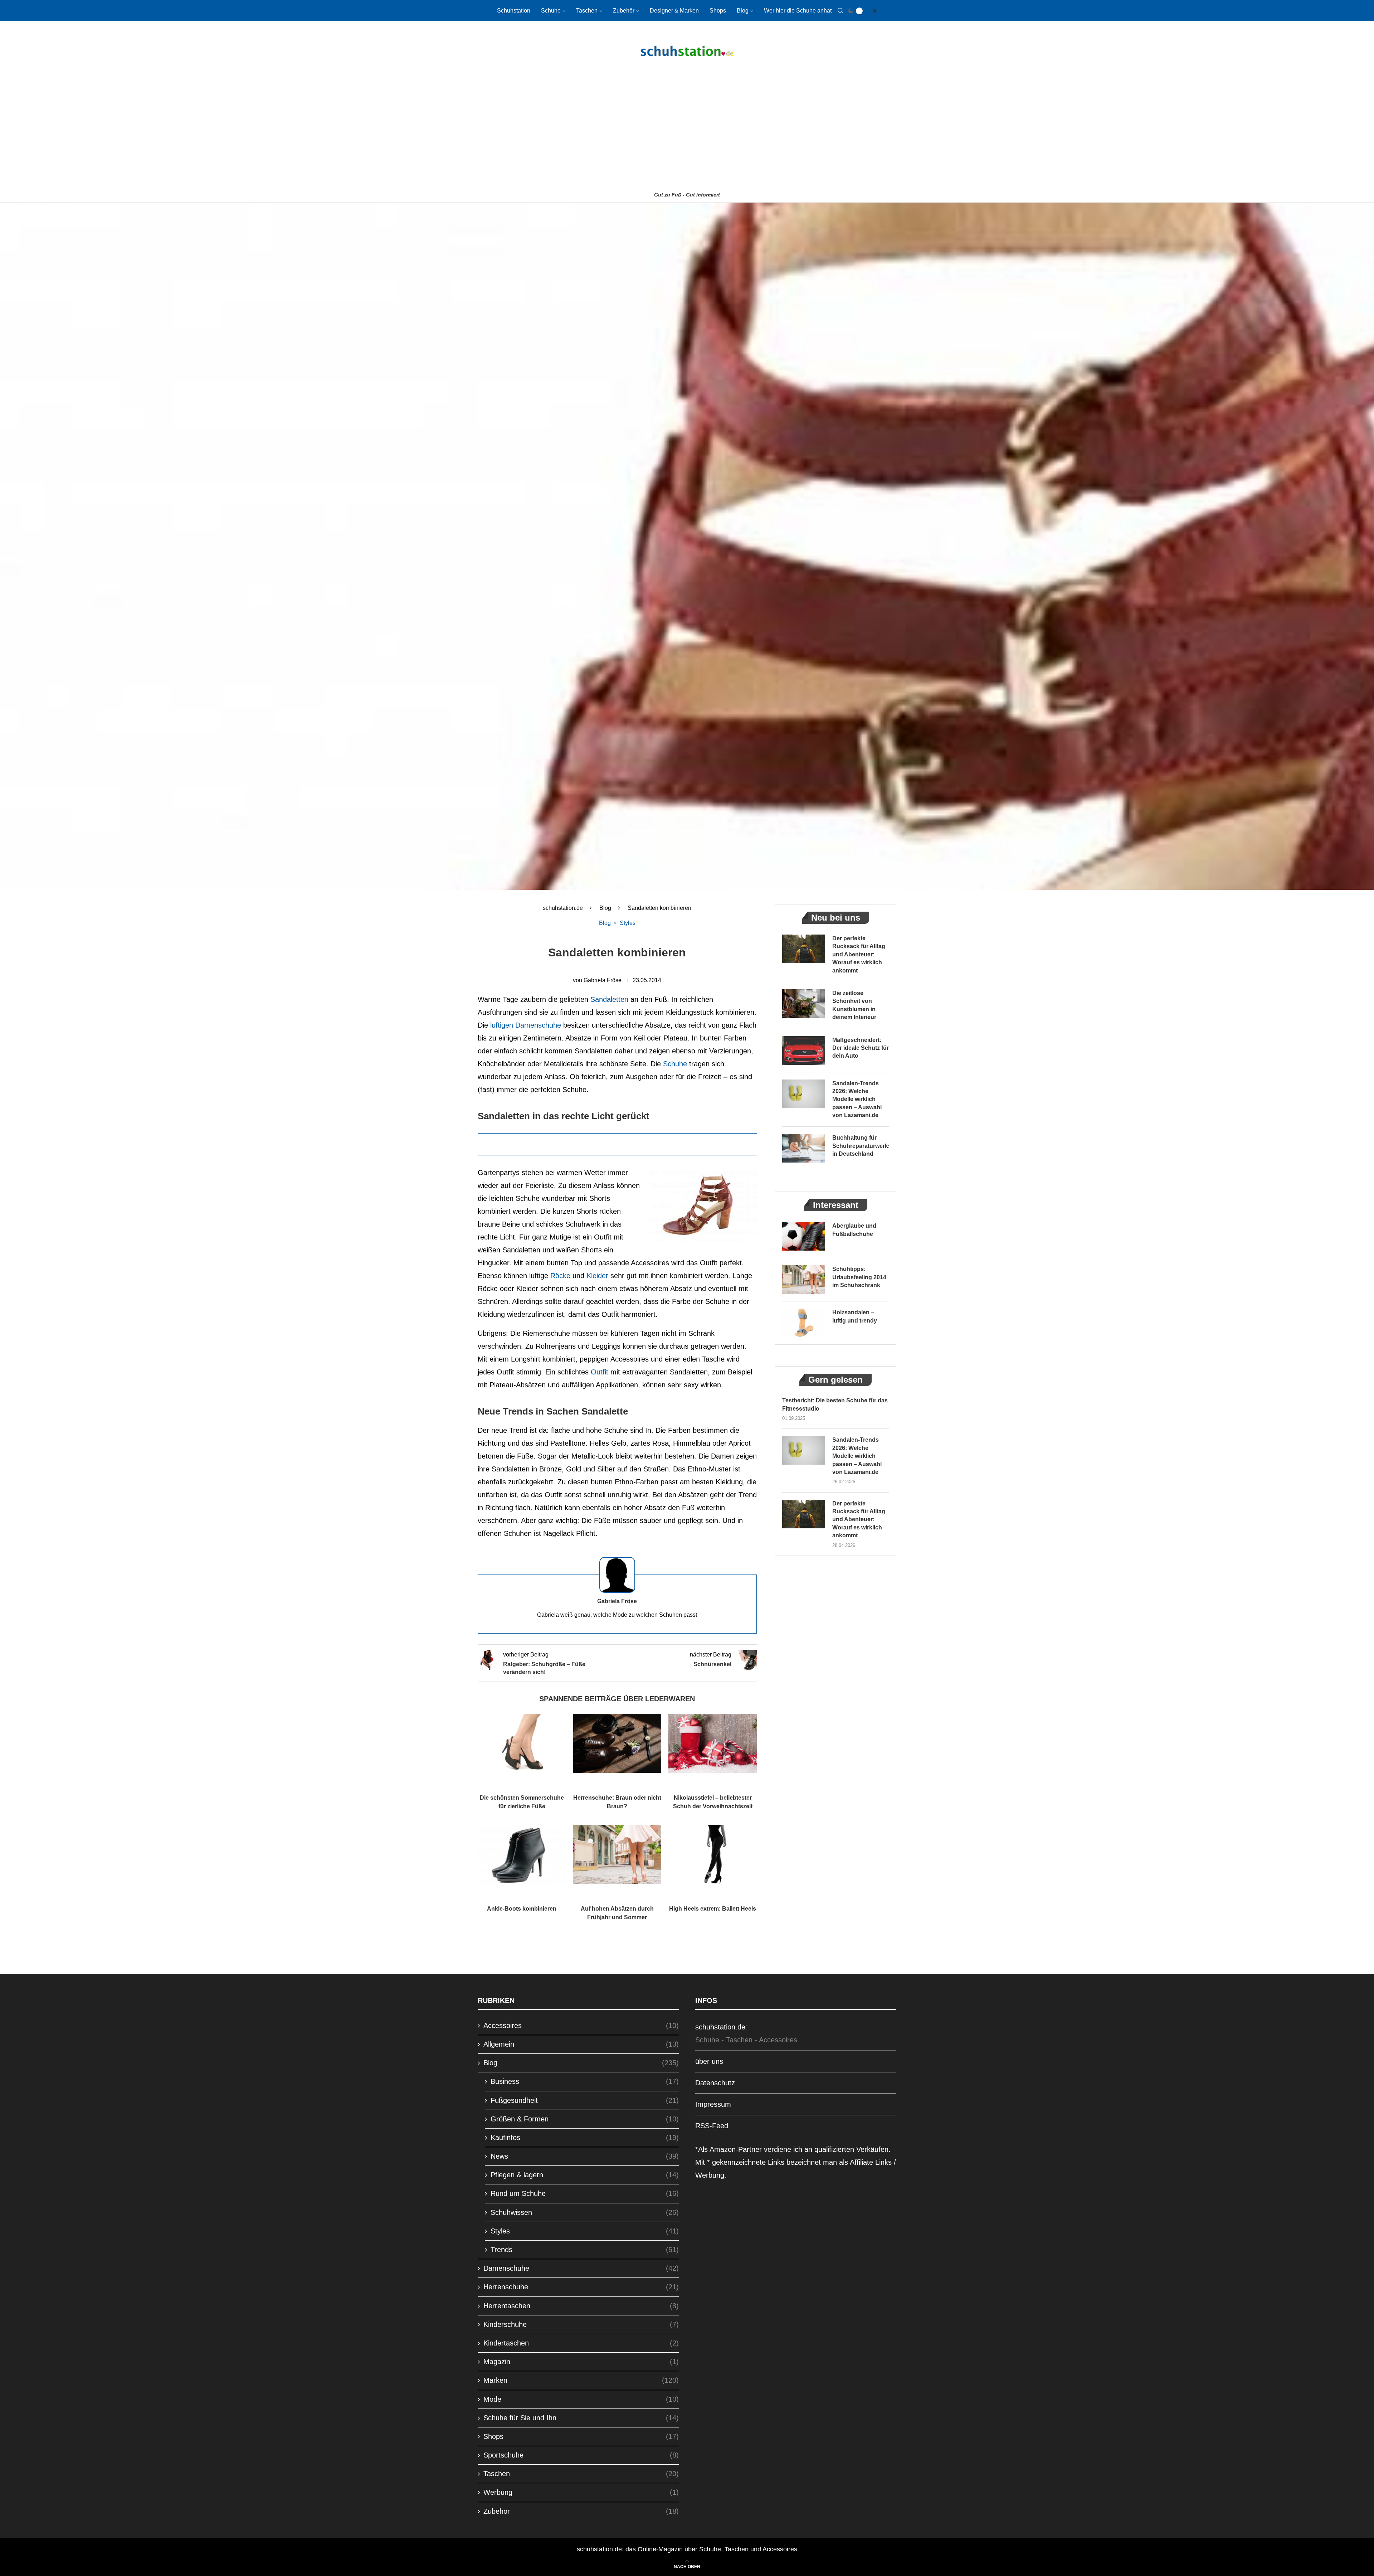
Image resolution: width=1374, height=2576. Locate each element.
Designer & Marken (674, 11)
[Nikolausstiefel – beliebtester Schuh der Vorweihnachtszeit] (713, 1743)
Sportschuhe (581, 2455)
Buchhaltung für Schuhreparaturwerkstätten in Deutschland (861, 1146)
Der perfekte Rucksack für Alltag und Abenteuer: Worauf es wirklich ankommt (859, 954)
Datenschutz (715, 2083)
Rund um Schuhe (585, 2193)
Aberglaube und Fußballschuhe (854, 1230)
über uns (709, 2061)
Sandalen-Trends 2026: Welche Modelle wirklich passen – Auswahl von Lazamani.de (857, 1099)
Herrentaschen (581, 2306)
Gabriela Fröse (603, 980)
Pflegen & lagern (585, 2175)
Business (585, 2081)
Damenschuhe (581, 2268)
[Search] (841, 11)
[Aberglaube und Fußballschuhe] (804, 1236)
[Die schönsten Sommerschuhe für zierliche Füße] (522, 1743)
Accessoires (581, 2026)
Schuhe (551, 11)
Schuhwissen (585, 2212)
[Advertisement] (687, 135)
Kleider (597, 1276)
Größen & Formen (585, 2119)
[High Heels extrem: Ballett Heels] (713, 1854)
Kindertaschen (581, 2343)
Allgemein (581, 2044)
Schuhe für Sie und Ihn (581, 2418)
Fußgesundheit (585, 2100)
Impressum (713, 2104)
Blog (743, 11)
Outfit (600, 1372)
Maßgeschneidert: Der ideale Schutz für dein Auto (861, 1048)
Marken (581, 2380)
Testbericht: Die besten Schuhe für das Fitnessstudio (835, 1404)
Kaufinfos (585, 2138)
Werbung (581, 2492)
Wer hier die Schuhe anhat (798, 11)
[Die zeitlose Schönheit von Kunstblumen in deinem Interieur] (804, 1004)
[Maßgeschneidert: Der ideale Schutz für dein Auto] (804, 1051)
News (585, 2156)
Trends (585, 2250)
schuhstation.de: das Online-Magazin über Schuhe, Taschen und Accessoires (687, 2549)
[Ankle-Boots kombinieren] (522, 1854)
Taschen (587, 11)
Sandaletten (609, 999)
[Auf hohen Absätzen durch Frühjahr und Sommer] (617, 1854)
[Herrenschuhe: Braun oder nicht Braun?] (617, 1743)
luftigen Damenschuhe (525, 1025)
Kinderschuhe (581, 2324)
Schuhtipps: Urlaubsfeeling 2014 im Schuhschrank (859, 1277)
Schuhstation (514, 11)
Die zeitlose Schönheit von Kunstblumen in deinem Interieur (854, 1005)
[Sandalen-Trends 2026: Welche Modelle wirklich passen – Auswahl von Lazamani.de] (804, 1094)
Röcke (560, 1276)
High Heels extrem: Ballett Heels (713, 1909)
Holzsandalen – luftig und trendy (855, 1316)
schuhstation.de (563, 908)
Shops (718, 11)
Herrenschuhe (581, 2287)
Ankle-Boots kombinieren (522, 1909)
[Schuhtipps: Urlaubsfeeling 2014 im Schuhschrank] (804, 1280)
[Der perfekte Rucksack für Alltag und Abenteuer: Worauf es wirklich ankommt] (804, 949)
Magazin (581, 2362)
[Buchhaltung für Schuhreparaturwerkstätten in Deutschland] (804, 1148)
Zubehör (624, 11)
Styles (585, 2231)
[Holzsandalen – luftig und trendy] (804, 1323)
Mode (581, 2399)
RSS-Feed (712, 2126)
